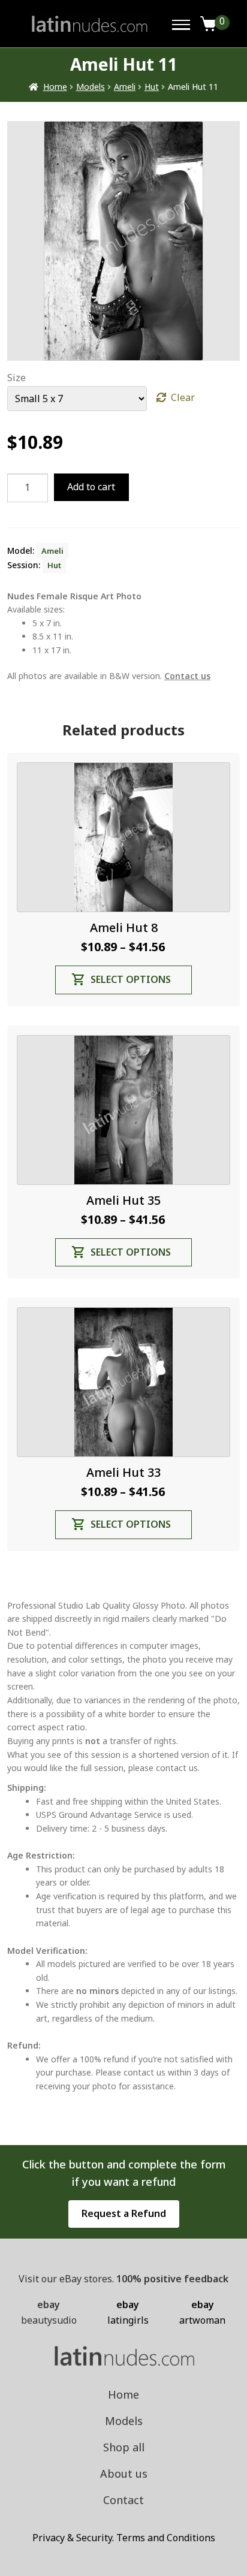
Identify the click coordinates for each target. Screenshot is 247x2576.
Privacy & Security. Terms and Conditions (124, 2538)
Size (16, 378)
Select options (131, 979)
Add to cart (91, 487)
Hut (152, 87)
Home (55, 87)
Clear (183, 397)
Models (91, 87)
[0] (209, 24)
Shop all (124, 2447)
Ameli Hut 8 (124, 927)
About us (124, 2474)
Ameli (125, 87)
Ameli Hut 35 (123, 1200)
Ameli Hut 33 (123, 1472)
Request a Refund (124, 2213)
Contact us (187, 676)
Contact (123, 2500)
